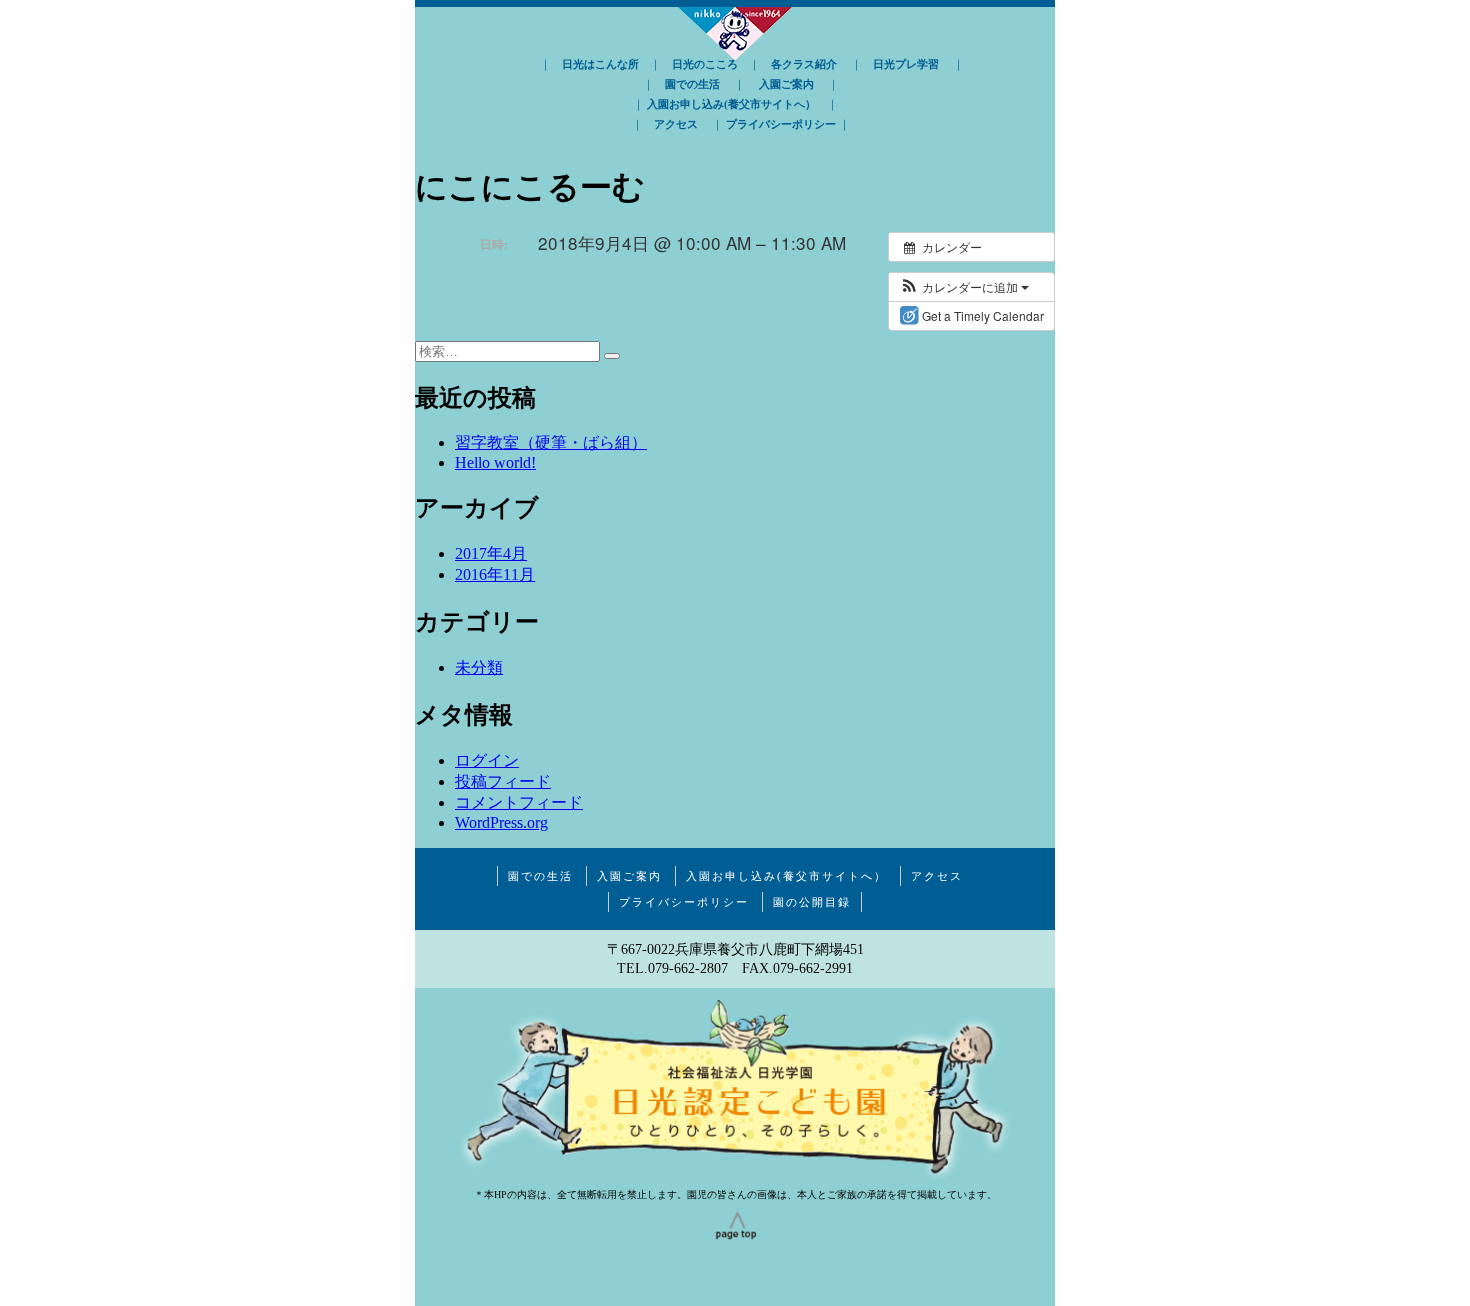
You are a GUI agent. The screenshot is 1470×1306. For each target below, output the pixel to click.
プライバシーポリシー (781, 124)
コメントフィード (519, 802)
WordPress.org (501, 822)
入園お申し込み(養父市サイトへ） (731, 104)
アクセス (676, 124)
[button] (964, 287)
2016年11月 (495, 574)
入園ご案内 (786, 84)
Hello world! (495, 462)
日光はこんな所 (600, 64)
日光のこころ (705, 64)
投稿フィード (503, 781)
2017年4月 (491, 553)
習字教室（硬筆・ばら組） (551, 442)
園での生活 (692, 84)
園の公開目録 (812, 902)
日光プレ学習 (906, 64)
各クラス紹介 (804, 64)
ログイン (487, 760)
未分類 (479, 667)
